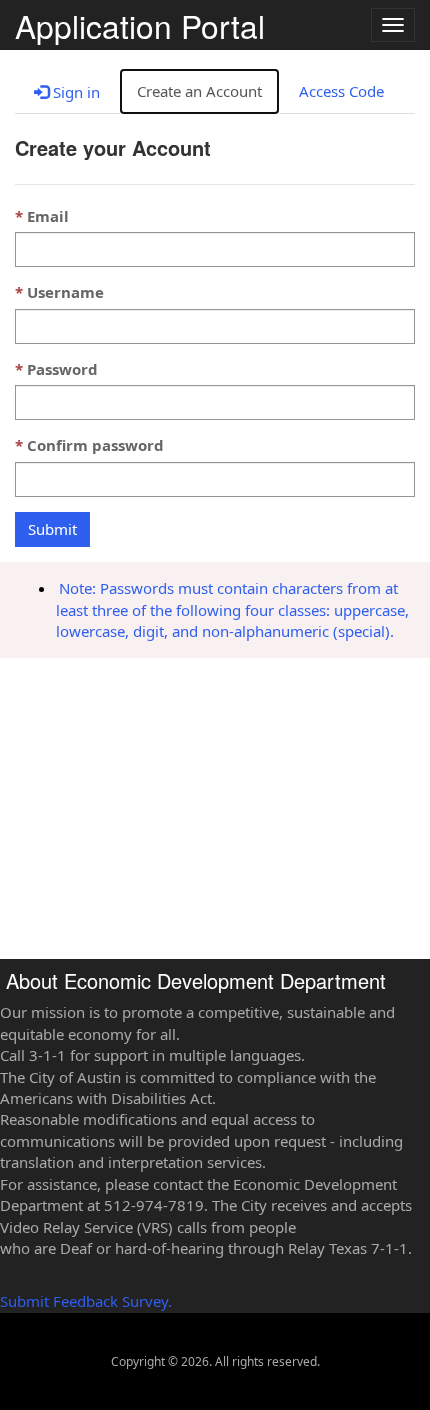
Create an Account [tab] (199, 91)
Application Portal (140, 22)
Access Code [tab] (341, 91)
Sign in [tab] (74, 92)
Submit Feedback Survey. (86, 1301)
